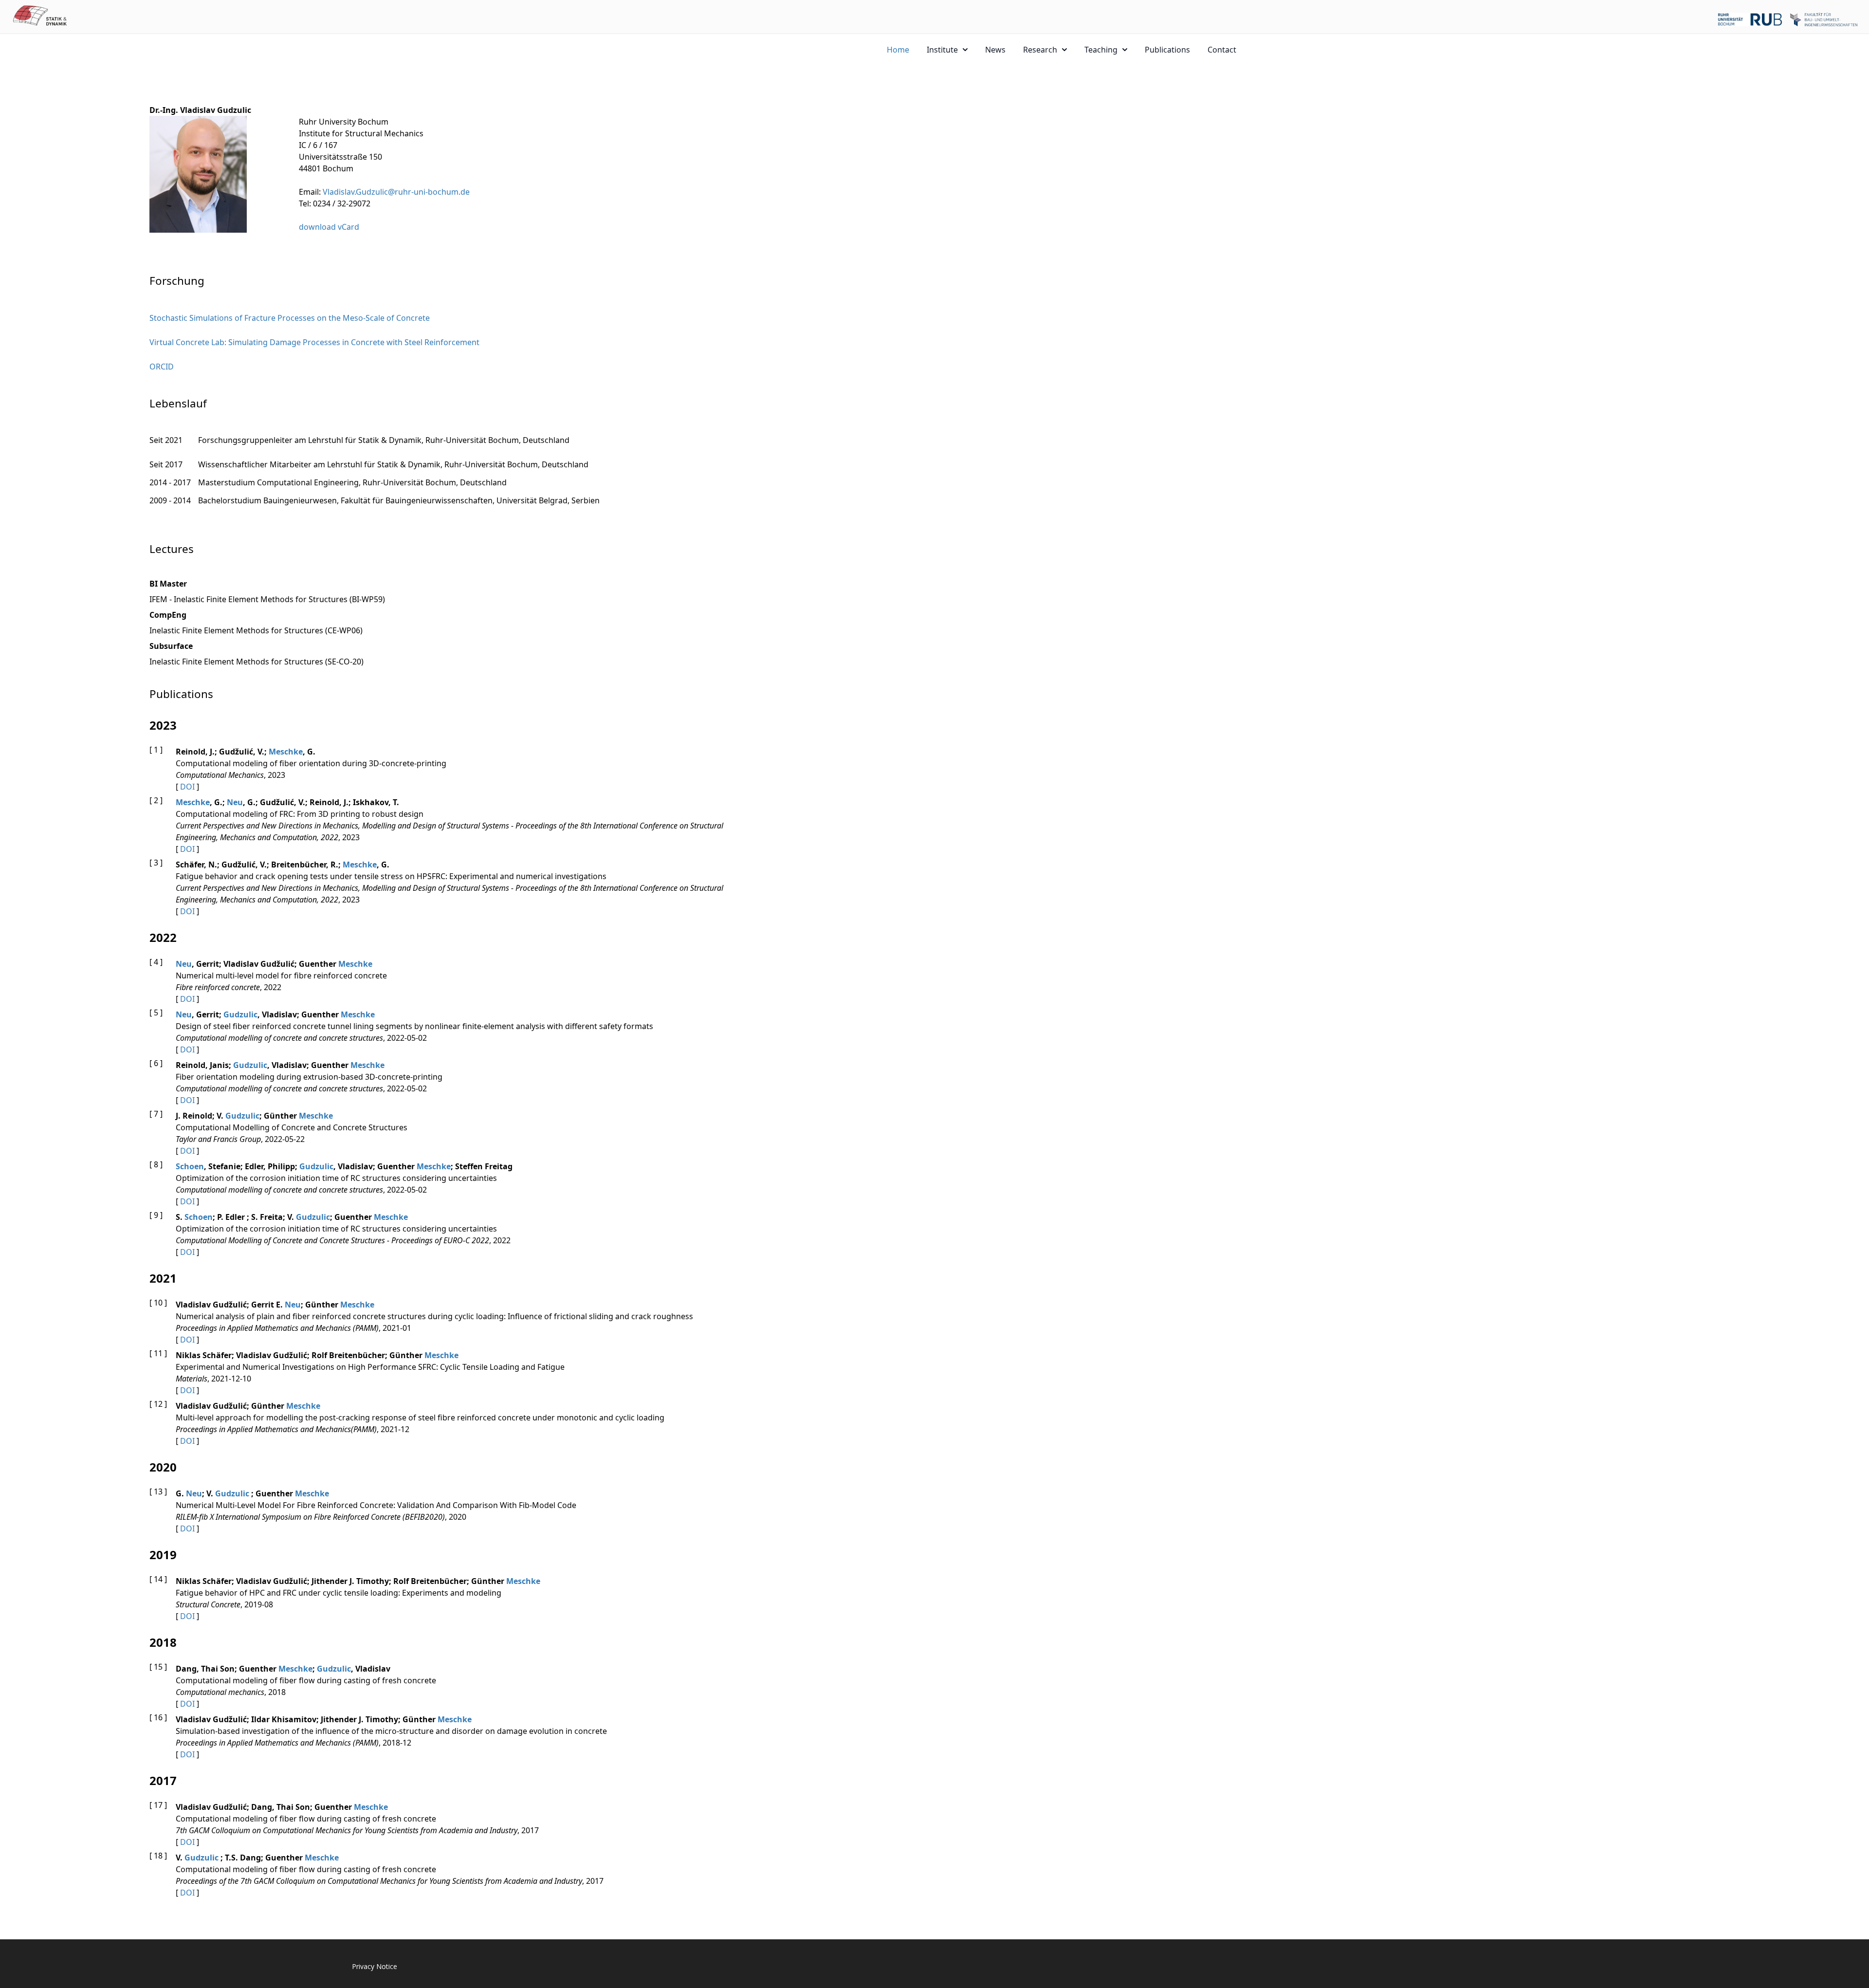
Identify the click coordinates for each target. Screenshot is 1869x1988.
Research (1040, 50)
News (995, 50)
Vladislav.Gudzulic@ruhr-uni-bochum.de (396, 192)
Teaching (1101, 50)
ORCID (162, 367)
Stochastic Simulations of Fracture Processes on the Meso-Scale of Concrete (290, 318)
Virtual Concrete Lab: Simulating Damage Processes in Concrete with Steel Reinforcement (314, 342)
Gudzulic (240, 1014)
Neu (235, 802)
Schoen (190, 1166)
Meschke (286, 752)
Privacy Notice (375, 1966)
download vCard (329, 227)
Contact (1222, 50)
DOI (187, 787)
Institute (942, 50)
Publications (1167, 50)
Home (898, 50)
